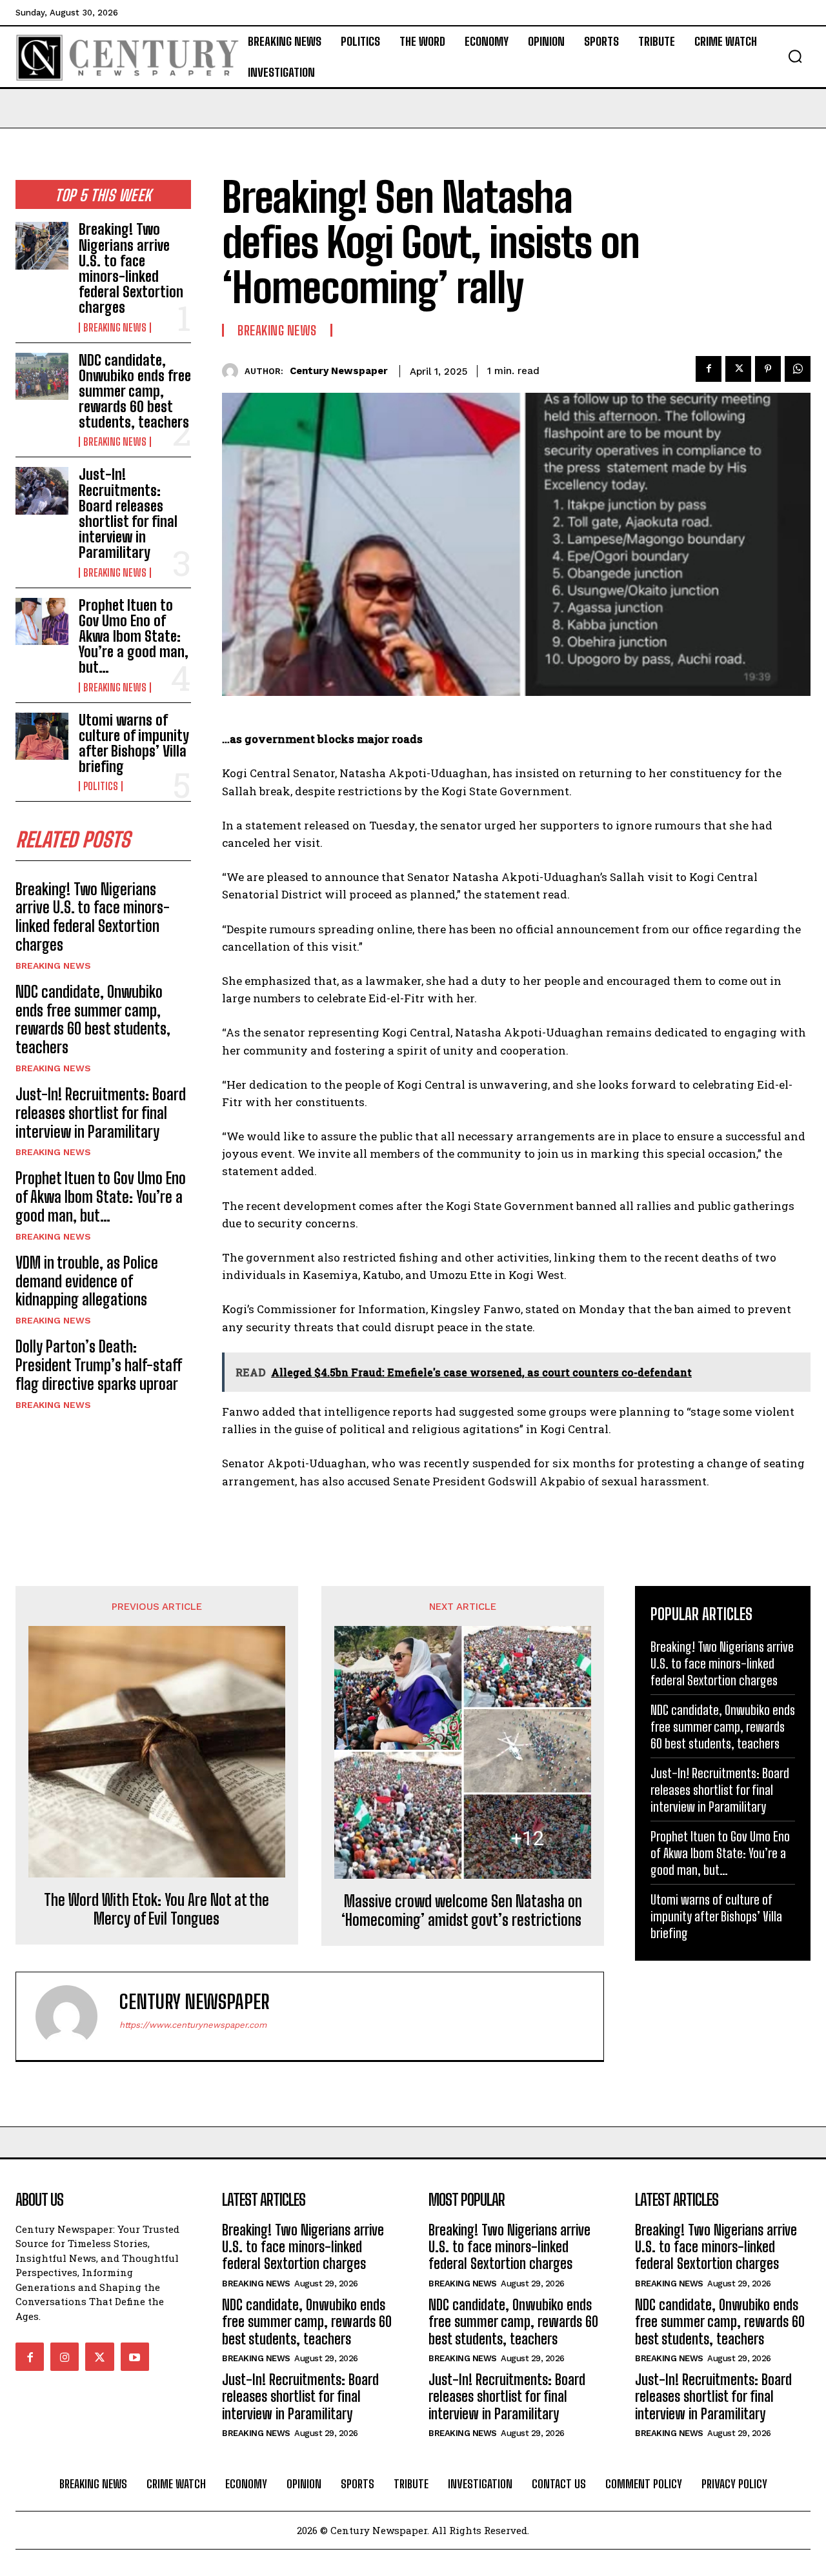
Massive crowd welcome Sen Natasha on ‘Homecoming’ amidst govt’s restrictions (463, 1911)
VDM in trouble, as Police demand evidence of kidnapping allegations (87, 1281)
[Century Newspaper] (233, 371)
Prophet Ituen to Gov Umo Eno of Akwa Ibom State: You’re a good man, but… (134, 637)
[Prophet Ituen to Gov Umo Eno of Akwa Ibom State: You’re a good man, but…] (42, 621)
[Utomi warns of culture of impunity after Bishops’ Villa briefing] (42, 736)
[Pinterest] (768, 369)
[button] (795, 56)
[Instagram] (65, 2357)
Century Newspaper (339, 371)
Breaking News (115, 328)
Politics (101, 786)
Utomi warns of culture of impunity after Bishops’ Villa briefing (134, 744)
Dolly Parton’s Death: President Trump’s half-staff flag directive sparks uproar (99, 1365)
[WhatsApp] (798, 369)
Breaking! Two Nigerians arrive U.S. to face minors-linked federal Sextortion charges (131, 268)
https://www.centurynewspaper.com (193, 2025)
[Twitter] (738, 369)
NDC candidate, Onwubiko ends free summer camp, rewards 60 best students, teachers (135, 391)
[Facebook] (709, 369)
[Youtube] (135, 2357)
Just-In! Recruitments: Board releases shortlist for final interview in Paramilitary (128, 513)
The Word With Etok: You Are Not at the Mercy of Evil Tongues (156, 1909)
